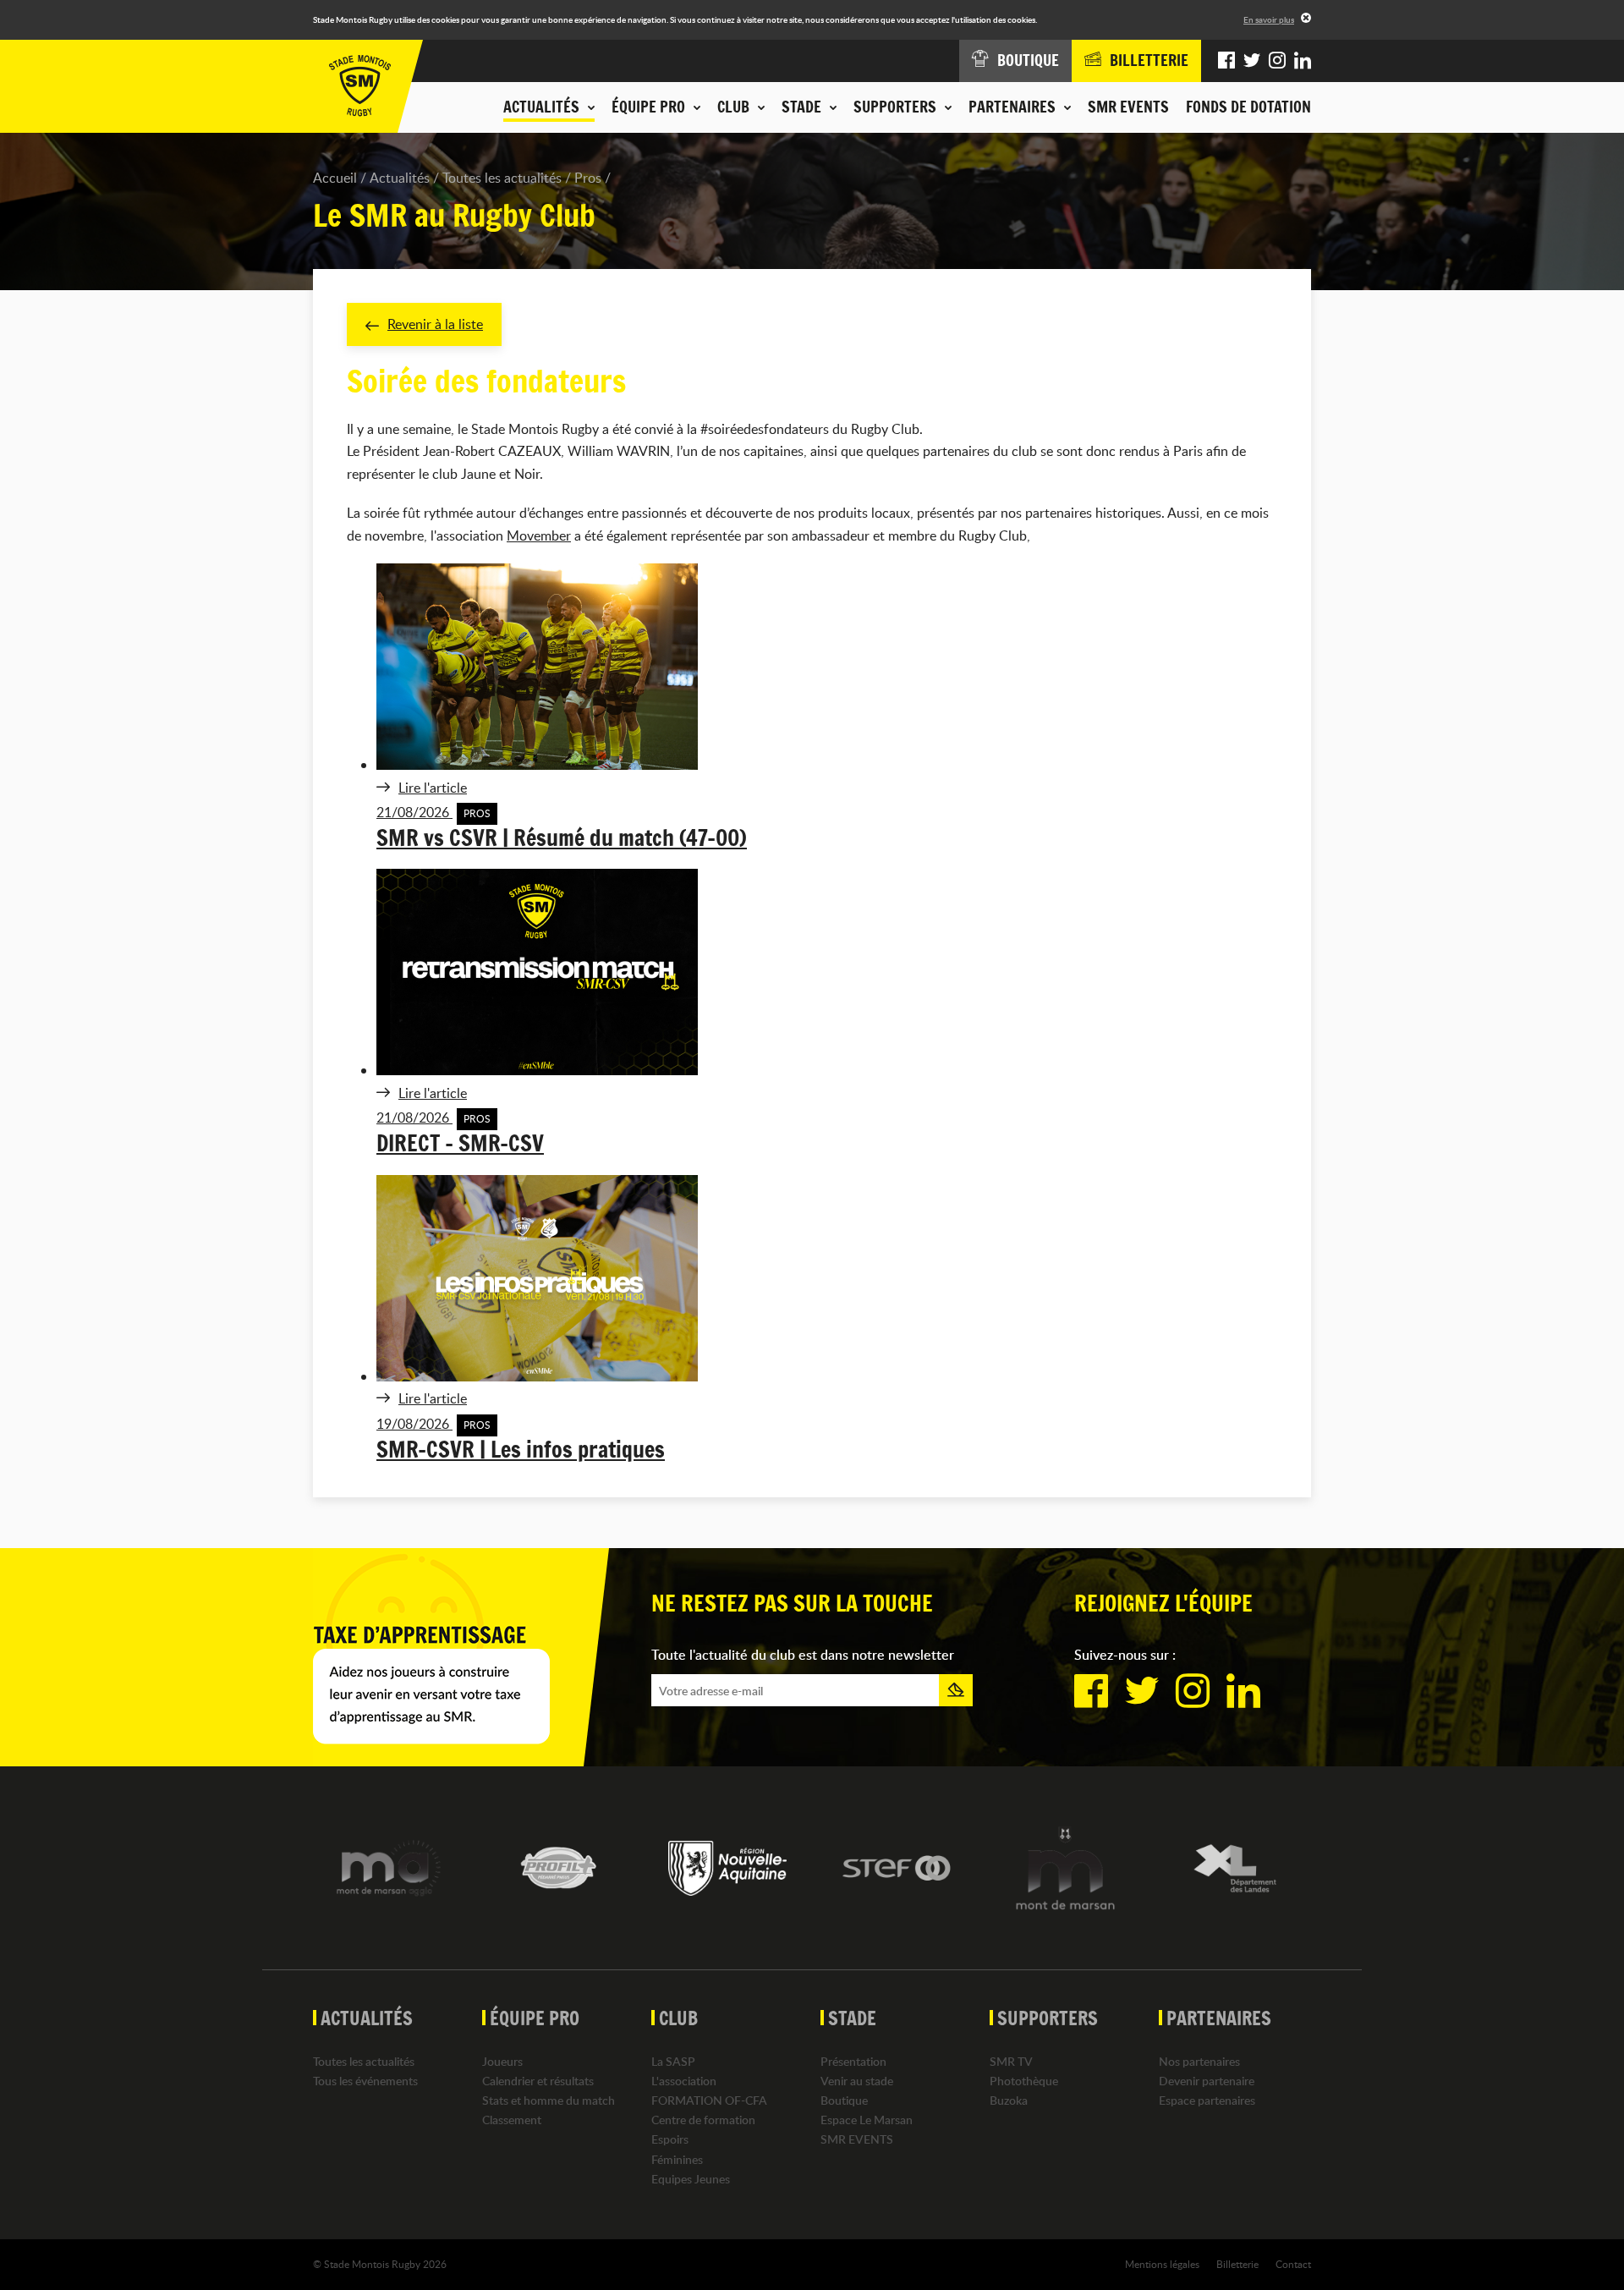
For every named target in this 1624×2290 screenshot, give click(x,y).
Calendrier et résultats (538, 2081)
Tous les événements (365, 2081)
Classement (512, 2120)
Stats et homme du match (549, 2100)
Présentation (853, 2061)
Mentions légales (1162, 2264)
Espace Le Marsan (867, 2120)
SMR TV (1011, 2061)
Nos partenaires (1199, 2061)
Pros (588, 178)
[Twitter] (1252, 61)
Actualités (400, 178)
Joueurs (502, 2061)
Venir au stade (857, 2081)
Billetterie (1237, 2264)
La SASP (673, 2061)
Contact (1293, 2264)
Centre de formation (703, 2120)
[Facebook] (1226, 61)
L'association (684, 2081)
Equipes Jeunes (691, 2179)
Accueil (335, 178)
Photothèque (1024, 2081)
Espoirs (670, 2139)
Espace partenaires (1207, 2100)
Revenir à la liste (435, 324)
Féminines (677, 2159)
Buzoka (1009, 2100)
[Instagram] (1277, 61)
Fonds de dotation (1248, 107)
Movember (539, 535)
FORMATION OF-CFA (709, 2100)
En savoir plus (1269, 19)
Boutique (844, 2100)
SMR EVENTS (1128, 107)
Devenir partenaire (1207, 2081)
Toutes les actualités (502, 178)
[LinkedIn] (1303, 61)
